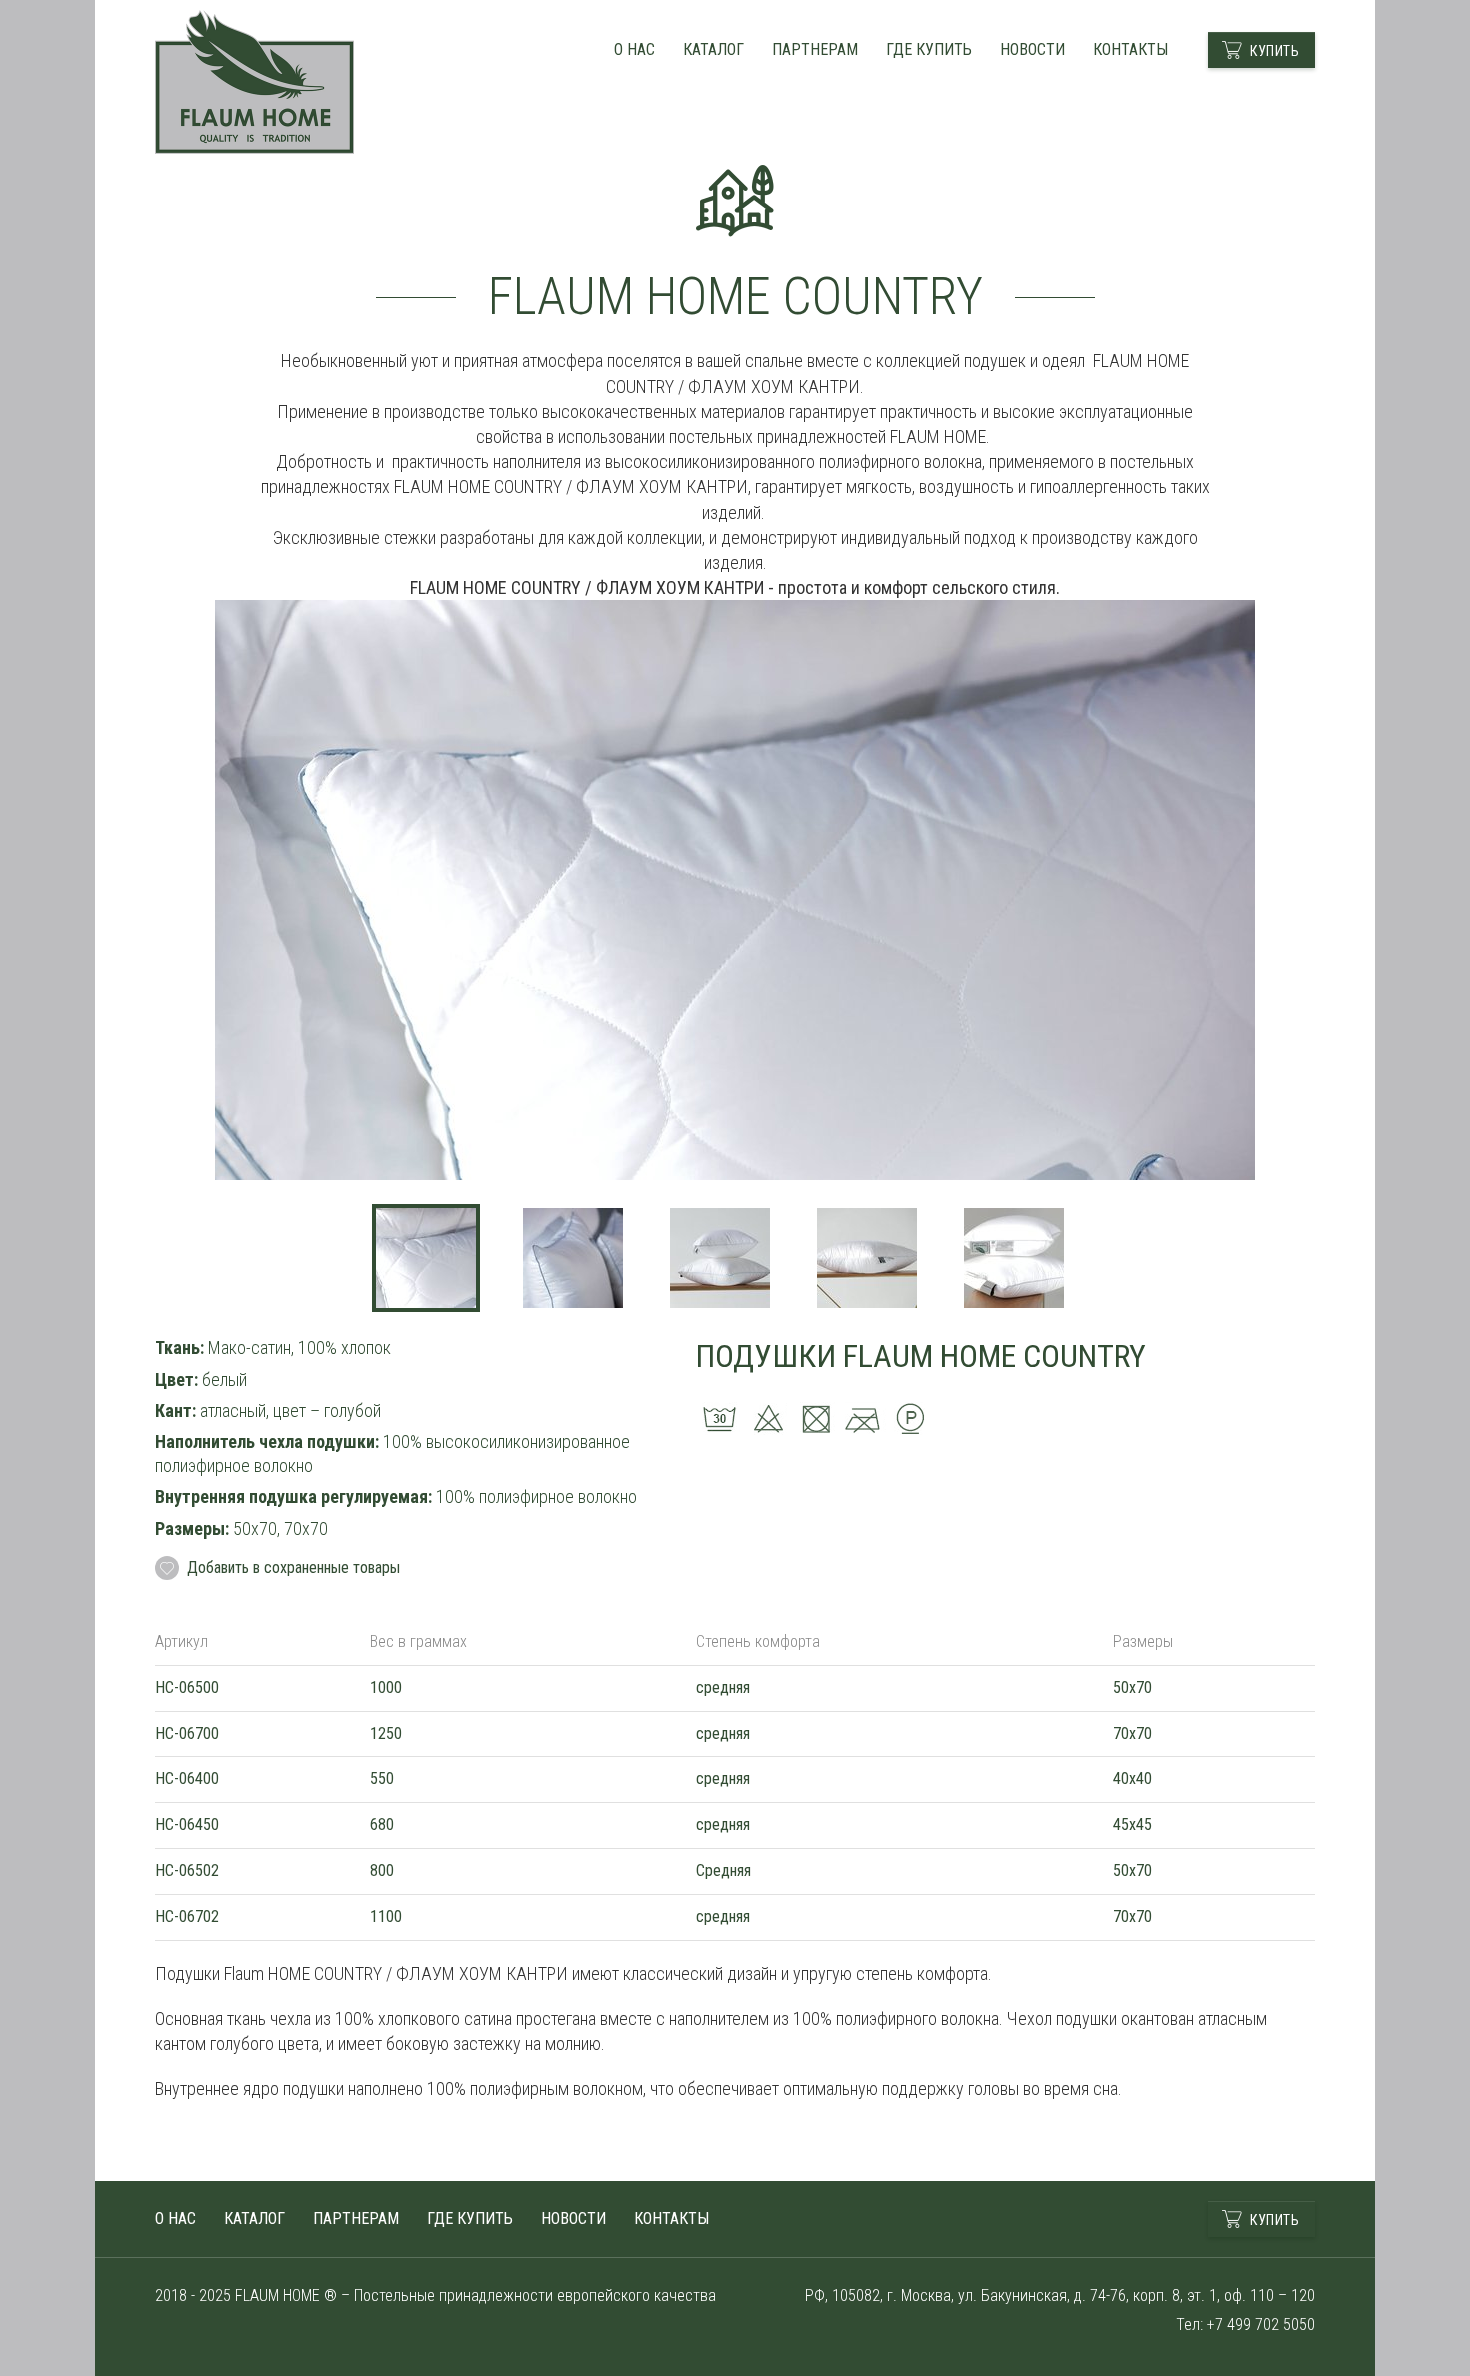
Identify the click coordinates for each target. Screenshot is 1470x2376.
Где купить (929, 49)
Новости (1032, 49)
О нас (634, 49)
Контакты (1130, 49)
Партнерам (815, 49)
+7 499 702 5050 (1261, 2324)
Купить (1274, 51)
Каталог (713, 49)
